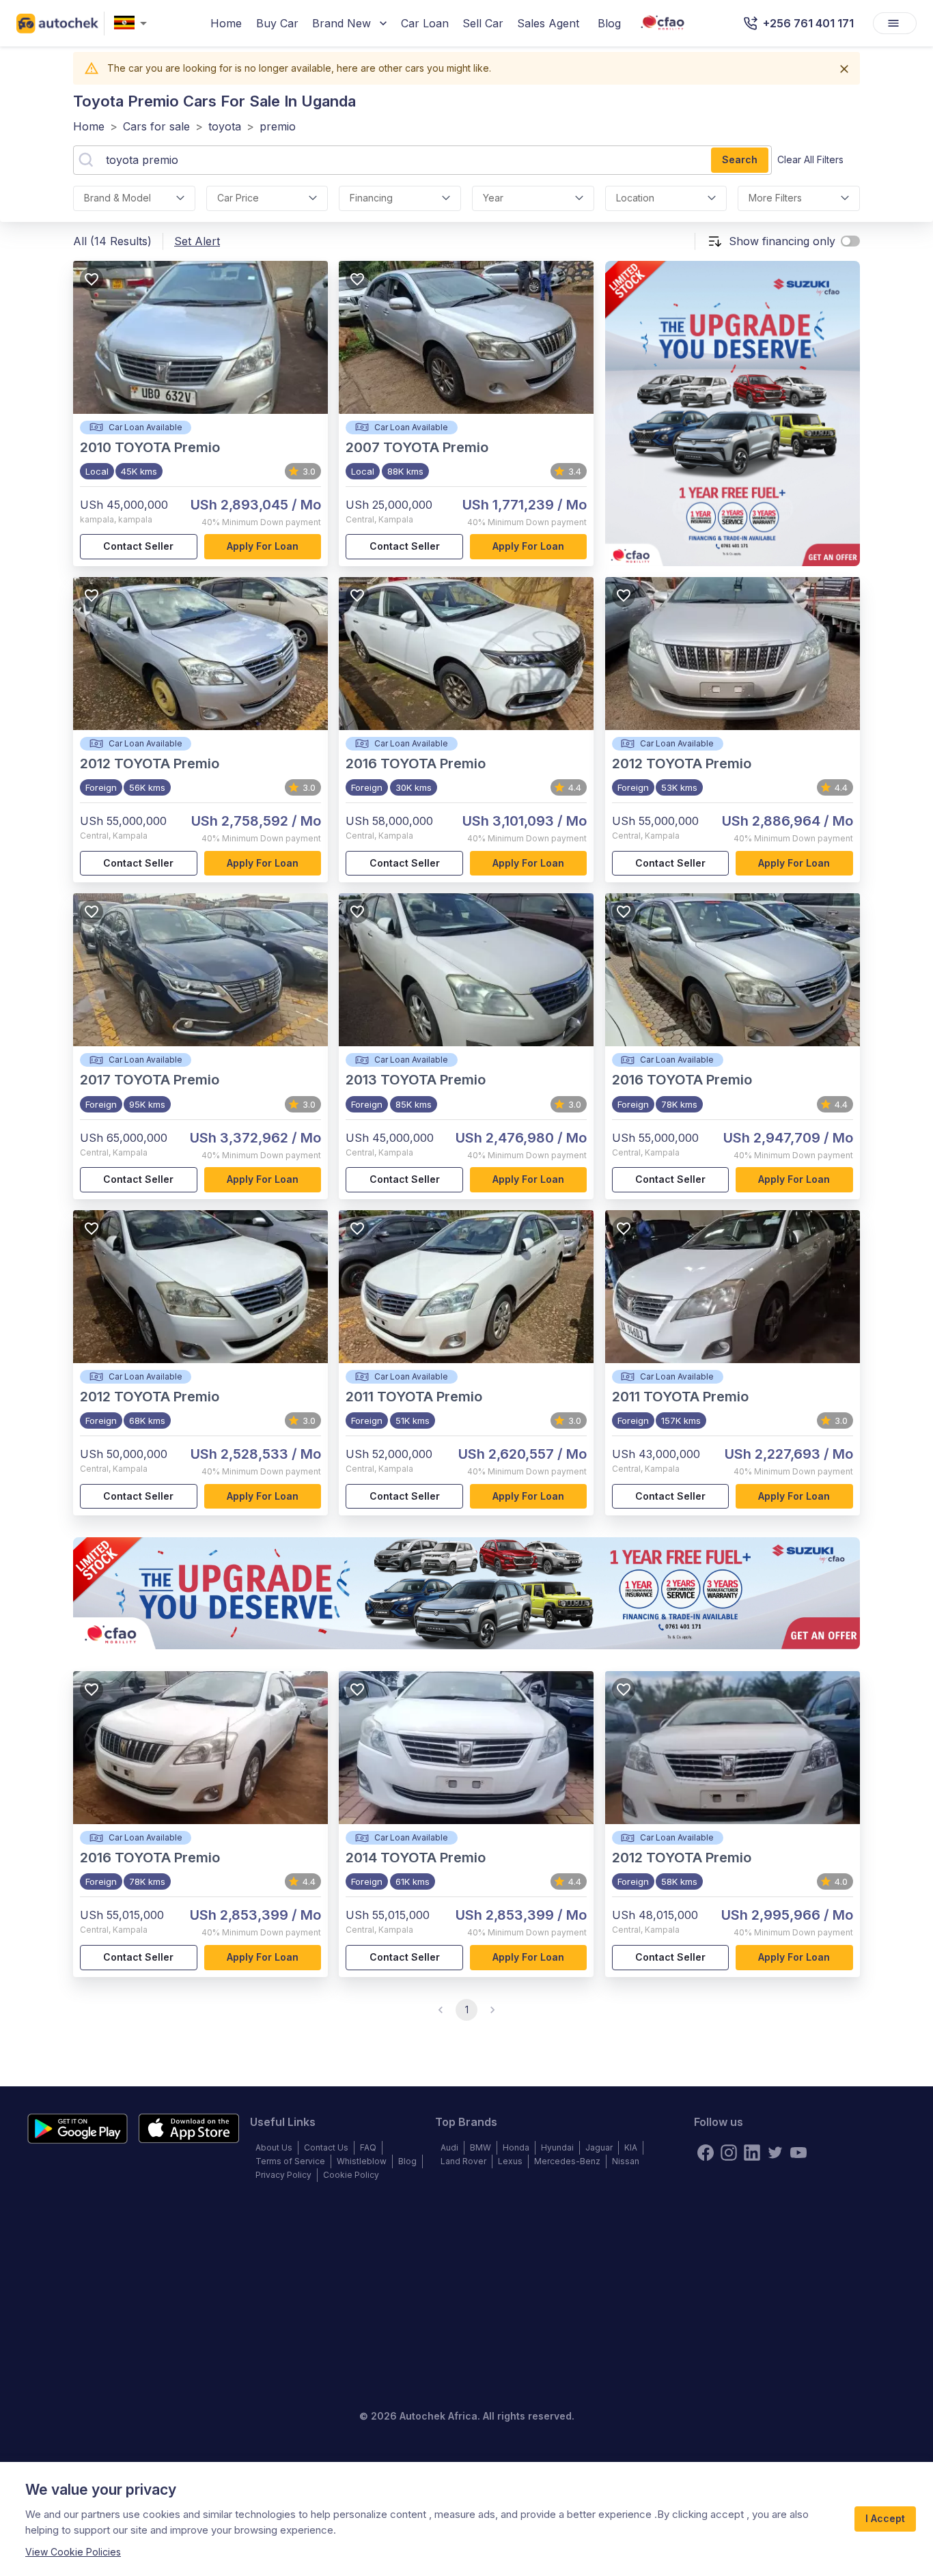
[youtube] (798, 2153)
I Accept (885, 2518)
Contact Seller (138, 546)
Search (740, 159)
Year (493, 198)
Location (635, 198)
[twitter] (775, 2153)
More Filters (775, 198)
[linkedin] (752, 2153)
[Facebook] (706, 2153)
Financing (371, 198)
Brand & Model (117, 198)
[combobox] (133, 24)
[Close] (844, 69)
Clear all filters (810, 159)
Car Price (238, 198)
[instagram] (729, 2153)
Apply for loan (263, 546)
